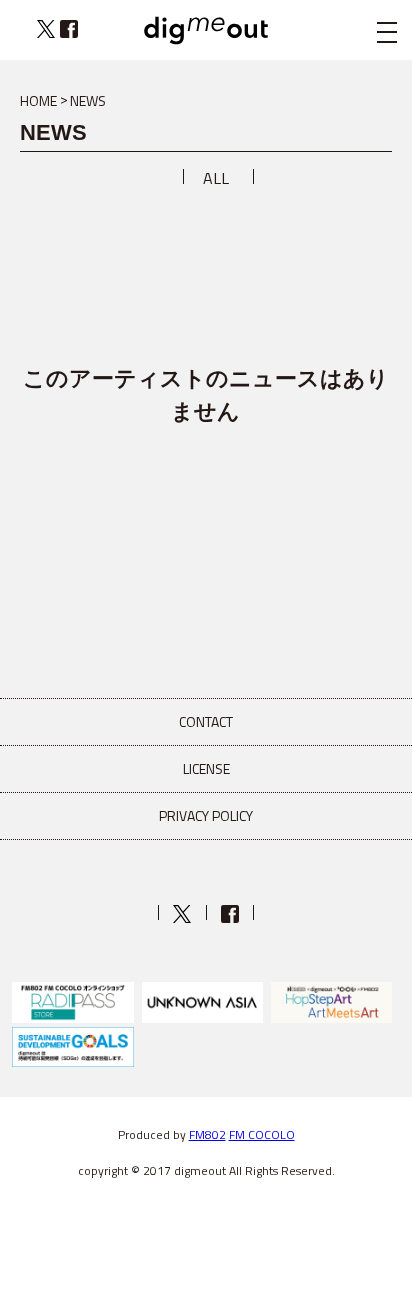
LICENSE (206, 768)
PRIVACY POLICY (206, 815)
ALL (216, 178)
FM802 (207, 1134)
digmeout (206, 30)
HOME (38, 100)
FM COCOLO (262, 1134)
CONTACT (206, 721)
